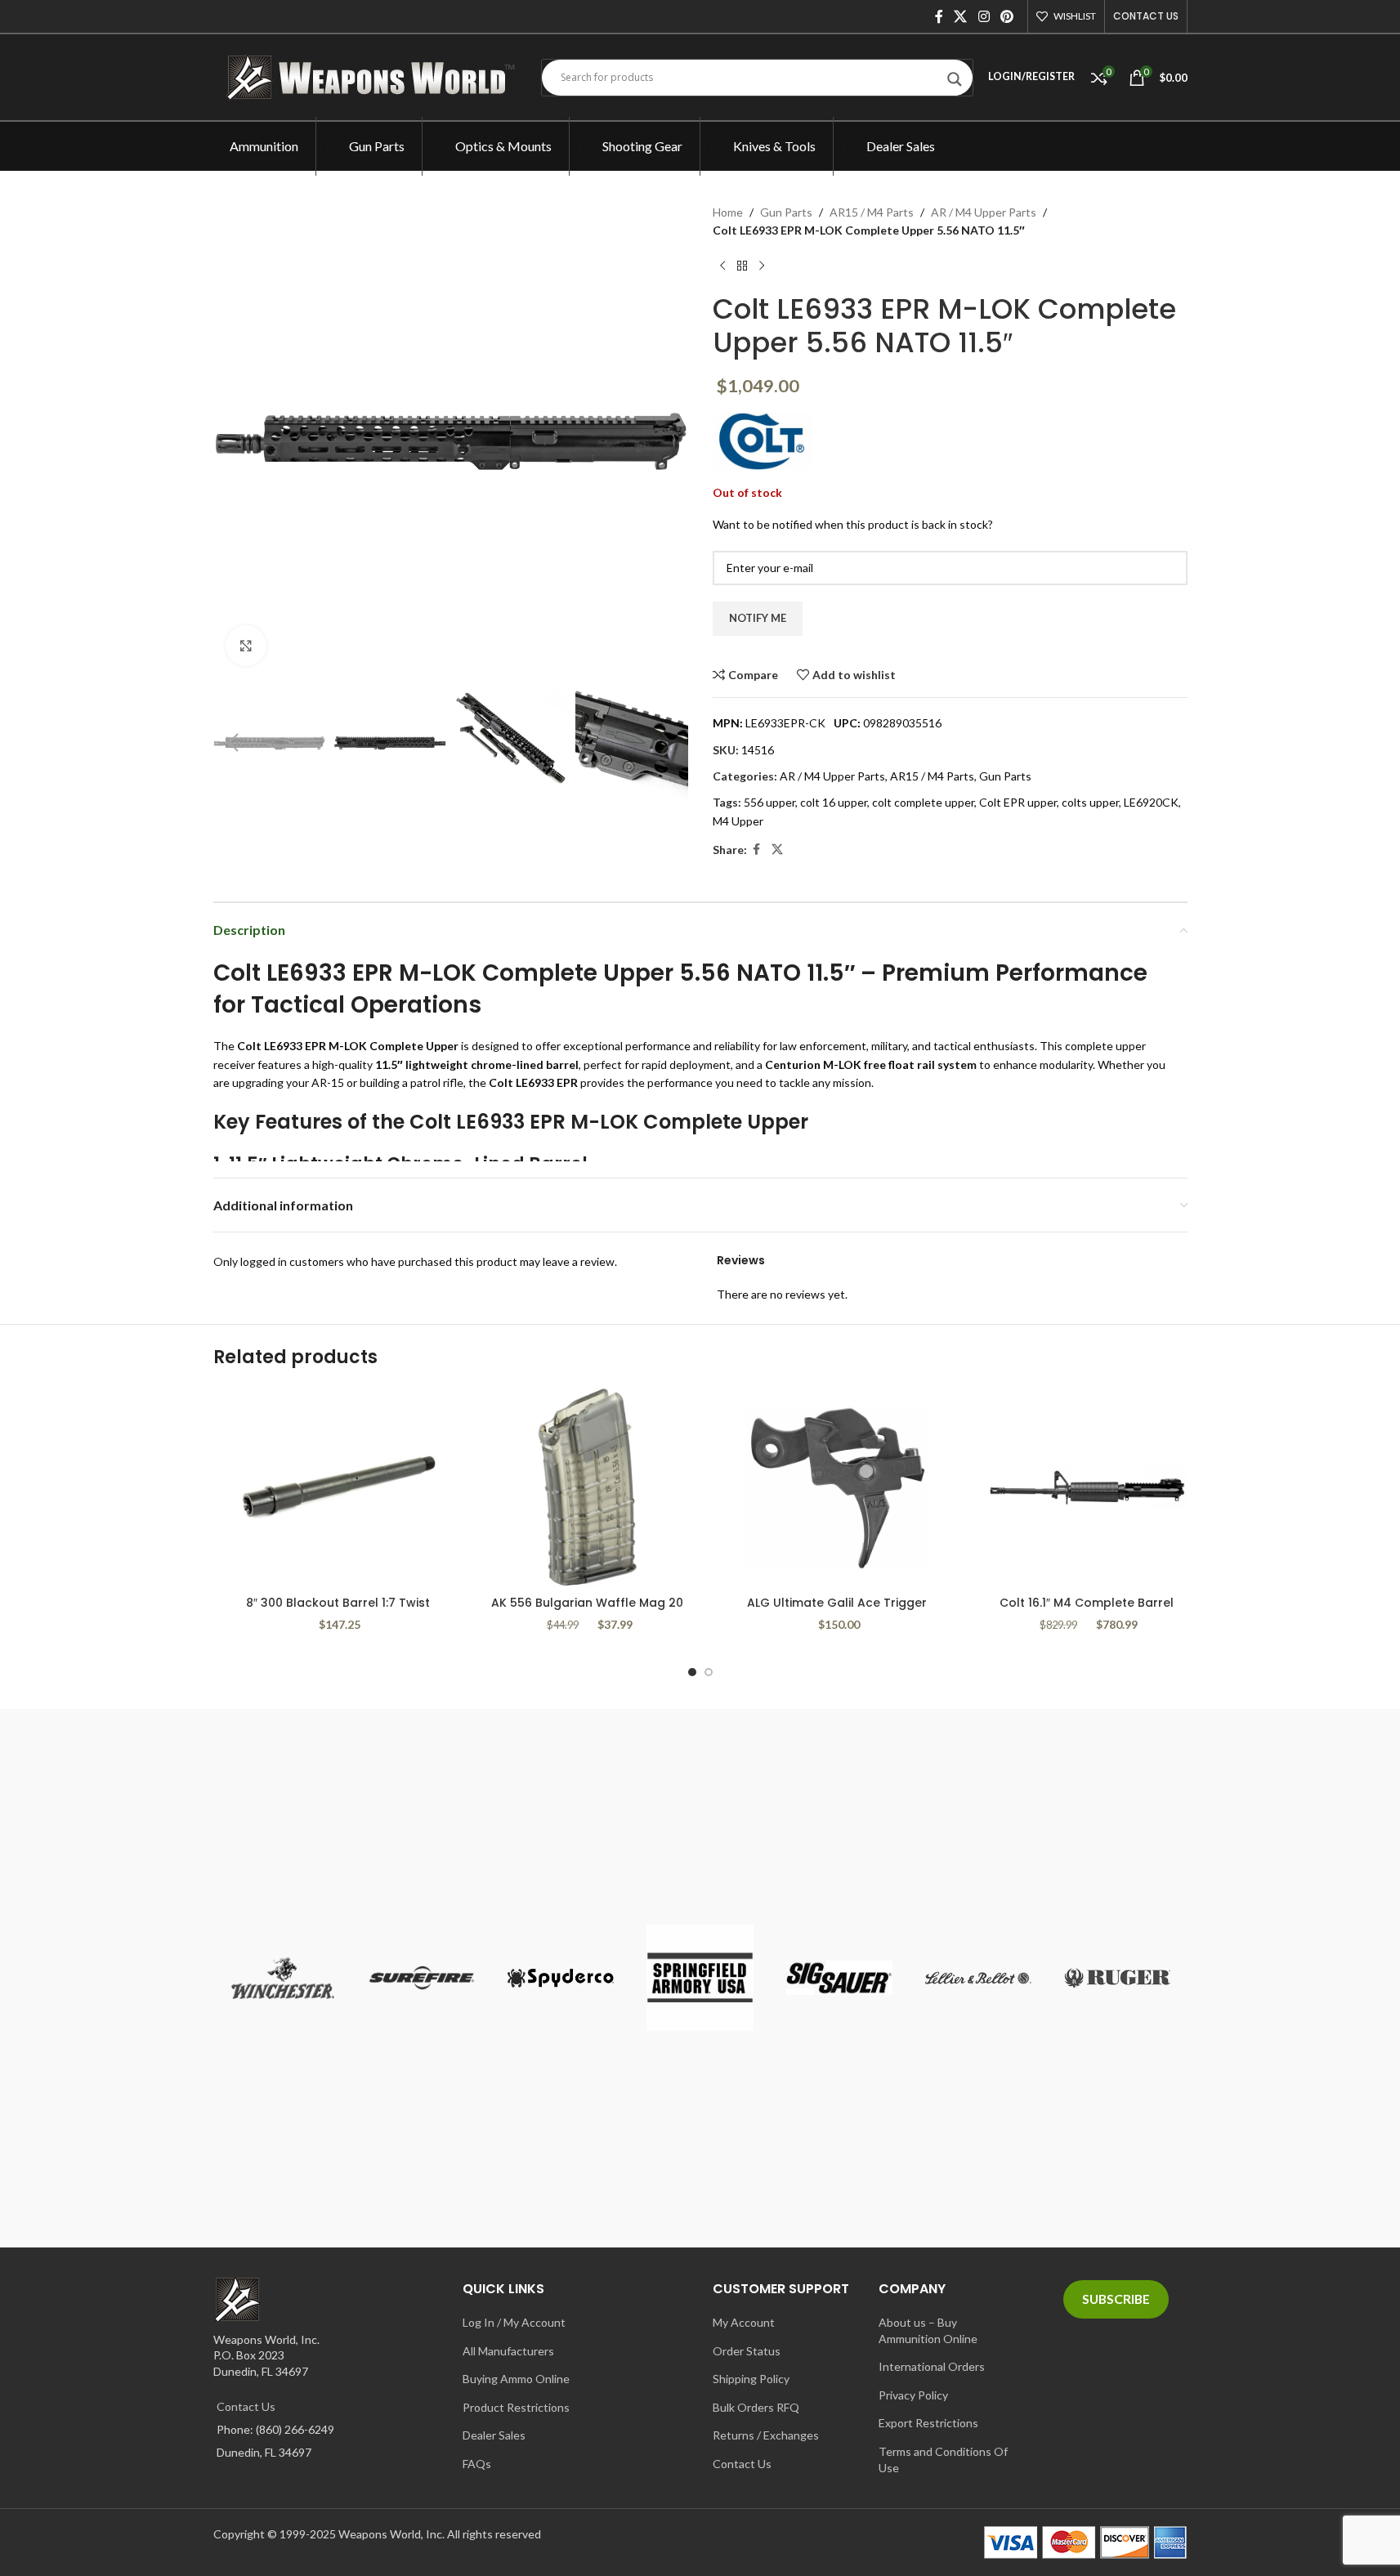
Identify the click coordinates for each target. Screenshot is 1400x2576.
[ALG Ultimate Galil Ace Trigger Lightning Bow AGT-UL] (838, 1487)
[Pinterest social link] (1006, 16)
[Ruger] (1117, 1978)
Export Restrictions (928, 2423)
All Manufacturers (508, 2351)
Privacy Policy (913, 2395)
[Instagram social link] (984, 16)
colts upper (1090, 802)
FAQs (477, 2464)
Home (728, 212)
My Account (744, 2322)
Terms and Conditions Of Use (943, 2460)
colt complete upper (923, 802)
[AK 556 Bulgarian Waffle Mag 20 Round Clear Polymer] (588, 1487)
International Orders (932, 2366)
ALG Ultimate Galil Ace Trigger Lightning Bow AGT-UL (837, 1611)
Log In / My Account (514, 2322)
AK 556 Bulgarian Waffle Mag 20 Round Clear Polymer (587, 1611)
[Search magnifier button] (955, 83)
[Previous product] (722, 266)
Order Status (747, 2351)
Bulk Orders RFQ (756, 2407)
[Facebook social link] (939, 16)
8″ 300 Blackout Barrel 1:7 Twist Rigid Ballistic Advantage (338, 1611)
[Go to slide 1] (692, 1672)
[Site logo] (375, 76)
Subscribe (1116, 2299)
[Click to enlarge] (246, 646)
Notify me (758, 618)
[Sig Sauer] (839, 1978)
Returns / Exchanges (766, 2435)
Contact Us (246, 2406)
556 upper (769, 802)
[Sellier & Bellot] (978, 1978)
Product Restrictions (516, 2407)
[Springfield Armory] (700, 1978)
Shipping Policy (751, 2379)
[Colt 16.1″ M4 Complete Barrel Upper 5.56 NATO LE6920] (1087, 1487)
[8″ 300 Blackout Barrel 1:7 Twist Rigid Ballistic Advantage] (338, 1487)
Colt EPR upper (1018, 802)
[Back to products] (742, 266)
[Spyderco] (561, 1978)
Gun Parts (786, 212)
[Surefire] (422, 1978)
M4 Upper (738, 821)
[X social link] (961, 16)
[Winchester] (283, 1978)
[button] (234, 743)
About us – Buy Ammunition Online (928, 2330)
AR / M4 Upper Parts (984, 212)
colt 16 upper (834, 802)
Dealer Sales (494, 2435)
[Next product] (762, 266)
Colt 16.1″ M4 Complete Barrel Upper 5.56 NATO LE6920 (1087, 1611)
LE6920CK (1151, 802)
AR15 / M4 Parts (872, 212)
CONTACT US (1146, 16)
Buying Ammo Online (516, 2379)
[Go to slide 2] (709, 1672)
